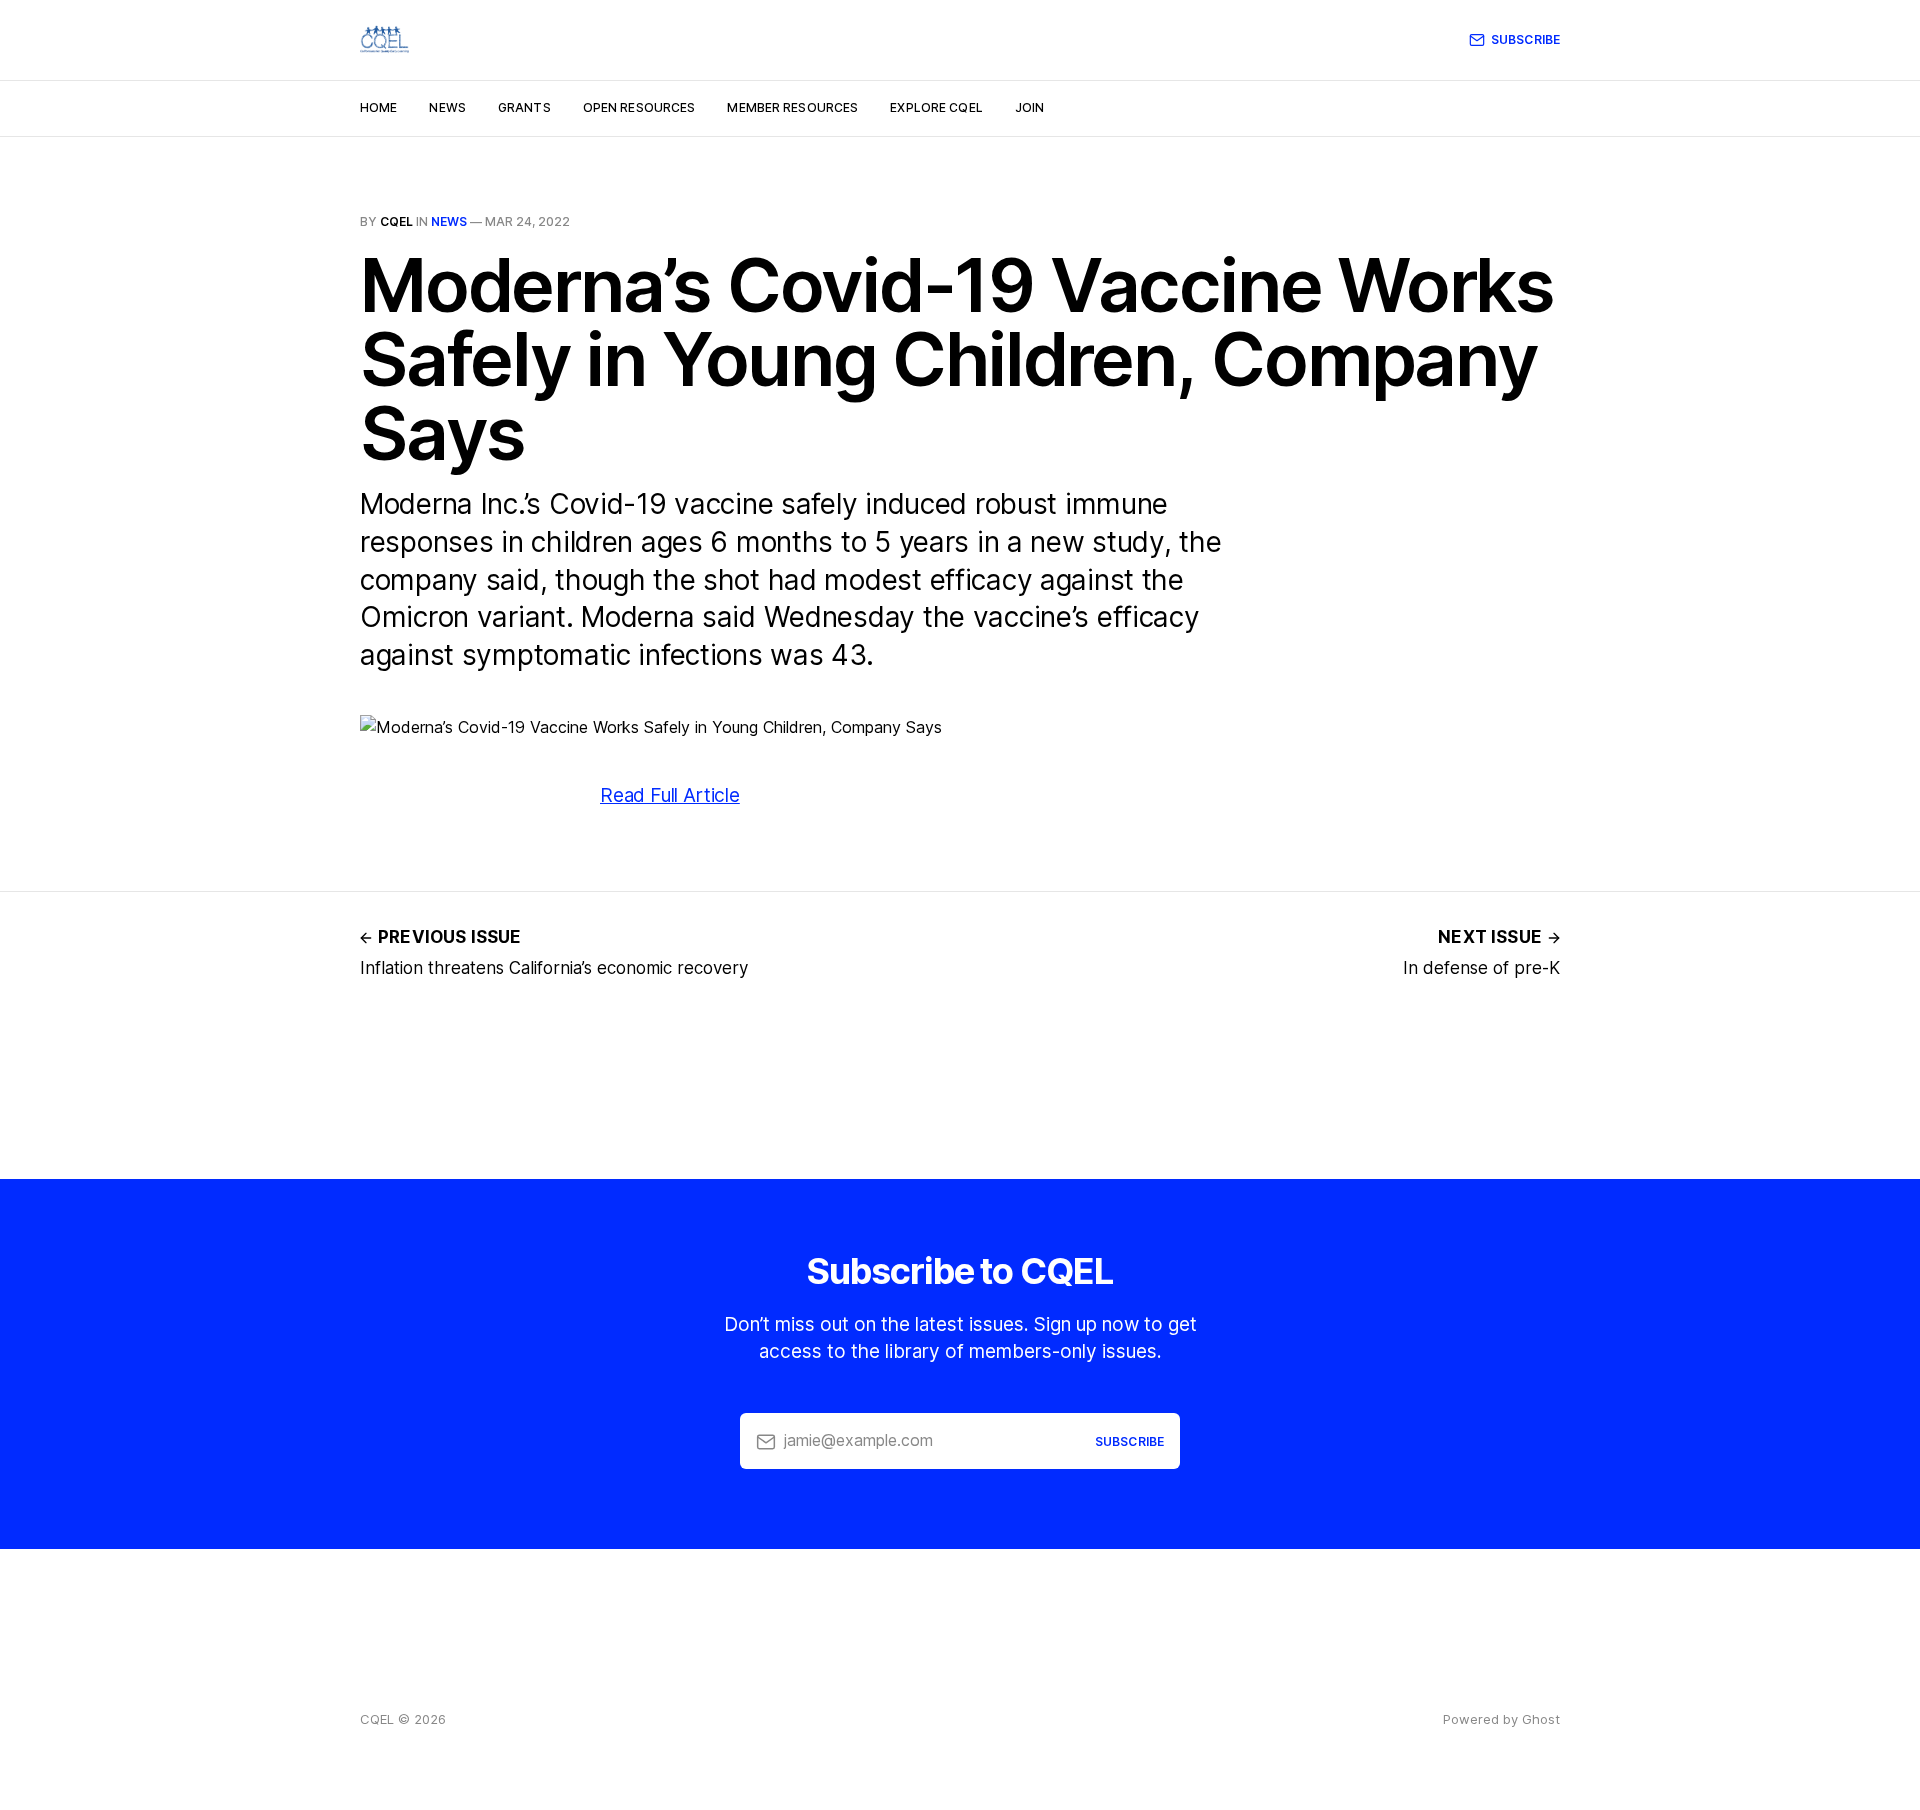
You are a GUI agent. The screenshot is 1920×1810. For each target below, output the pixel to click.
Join (1029, 107)
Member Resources (792, 107)
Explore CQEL (936, 107)
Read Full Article (670, 795)
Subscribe (1525, 39)
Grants (524, 107)
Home (378, 107)
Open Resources (639, 107)
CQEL (396, 221)
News (447, 107)
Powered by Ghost (1501, 1719)
